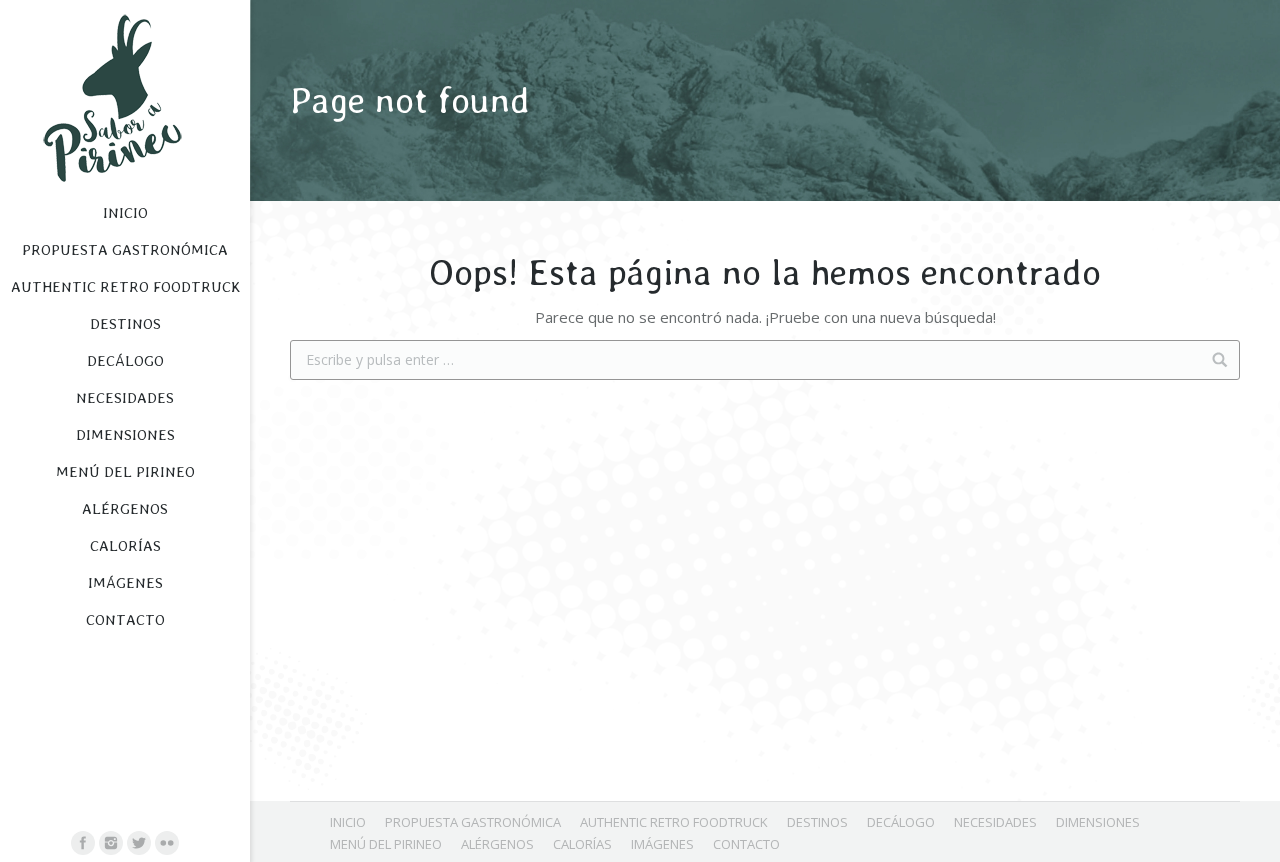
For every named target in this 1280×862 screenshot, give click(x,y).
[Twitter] (139, 843)
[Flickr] (167, 843)
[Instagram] (111, 843)
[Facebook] (83, 843)
